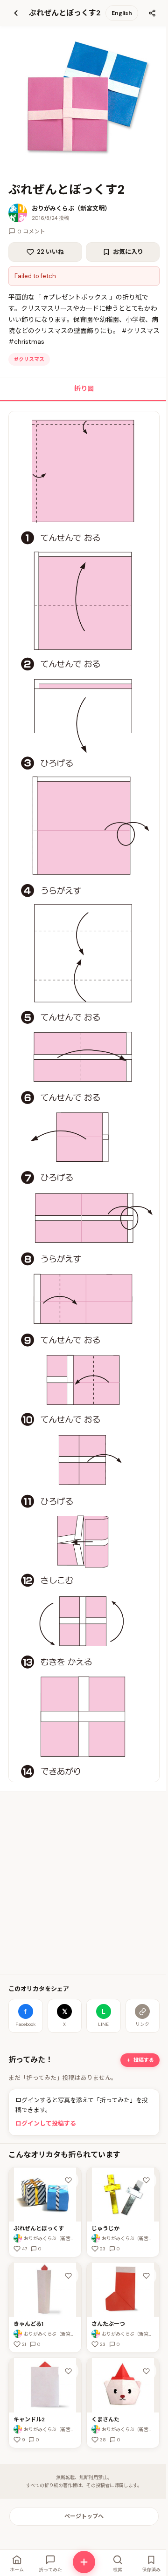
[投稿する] (84, 2562)
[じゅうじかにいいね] (146, 2181)
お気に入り (128, 252)
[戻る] (16, 13)
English (122, 13)
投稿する (144, 2060)
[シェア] (152, 13)
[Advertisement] (84, 1883)
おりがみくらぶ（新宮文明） (71, 208)
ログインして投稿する (46, 2123)
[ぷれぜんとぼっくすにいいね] (68, 2181)
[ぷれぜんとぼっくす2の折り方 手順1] (84, 1097)
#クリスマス (29, 359)
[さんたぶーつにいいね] (146, 2276)
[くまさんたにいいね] (146, 2371)
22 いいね (50, 252)
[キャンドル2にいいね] (68, 2371)
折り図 (84, 388)
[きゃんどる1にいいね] (68, 2276)
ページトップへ (84, 2516)
